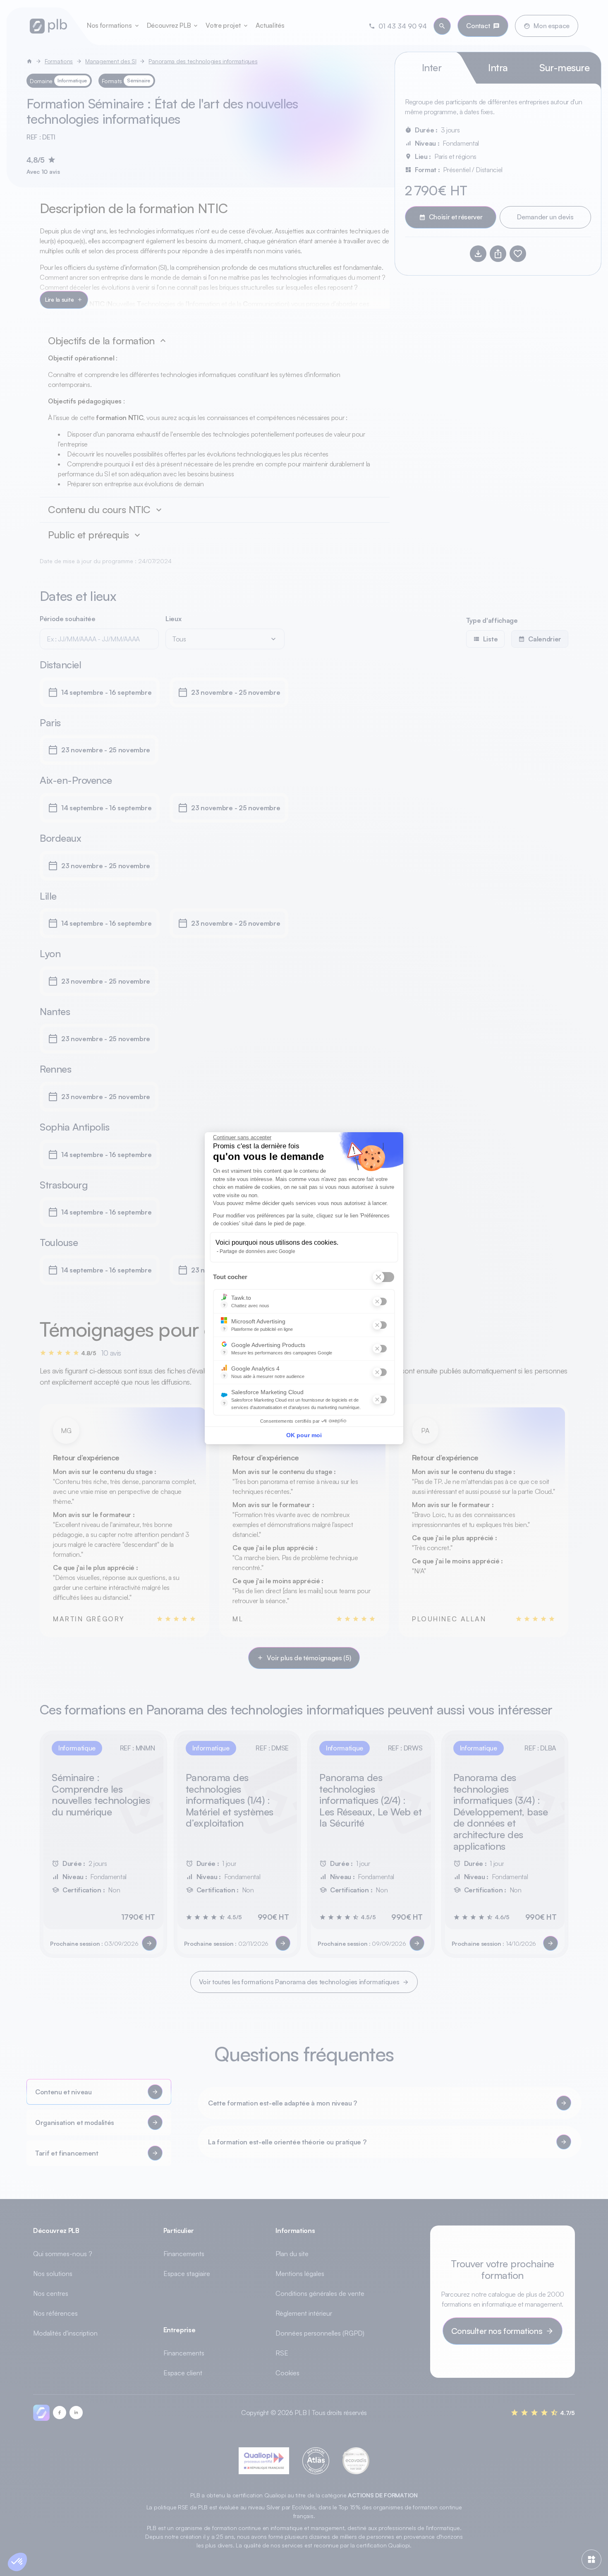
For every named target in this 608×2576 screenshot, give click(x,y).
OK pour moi (304, 1435)
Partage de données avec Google (257, 1251)
